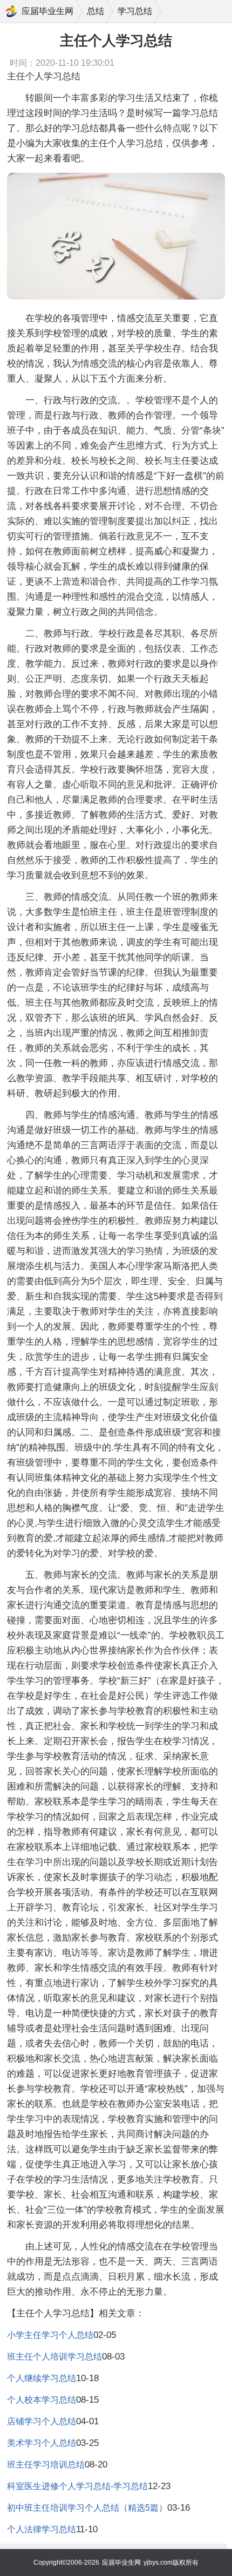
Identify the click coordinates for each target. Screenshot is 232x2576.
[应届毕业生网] (11, 11)
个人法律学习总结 (42, 2529)
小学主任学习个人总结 (50, 2335)
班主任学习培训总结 (46, 2465)
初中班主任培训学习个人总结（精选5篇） (87, 2508)
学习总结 (135, 11)
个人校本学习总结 (42, 2400)
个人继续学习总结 (42, 2378)
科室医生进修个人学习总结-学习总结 (77, 2486)
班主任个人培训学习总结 (54, 2357)
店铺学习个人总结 (42, 2421)
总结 (95, 11)
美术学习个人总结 (42, 2443)
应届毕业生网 (47, 11)
